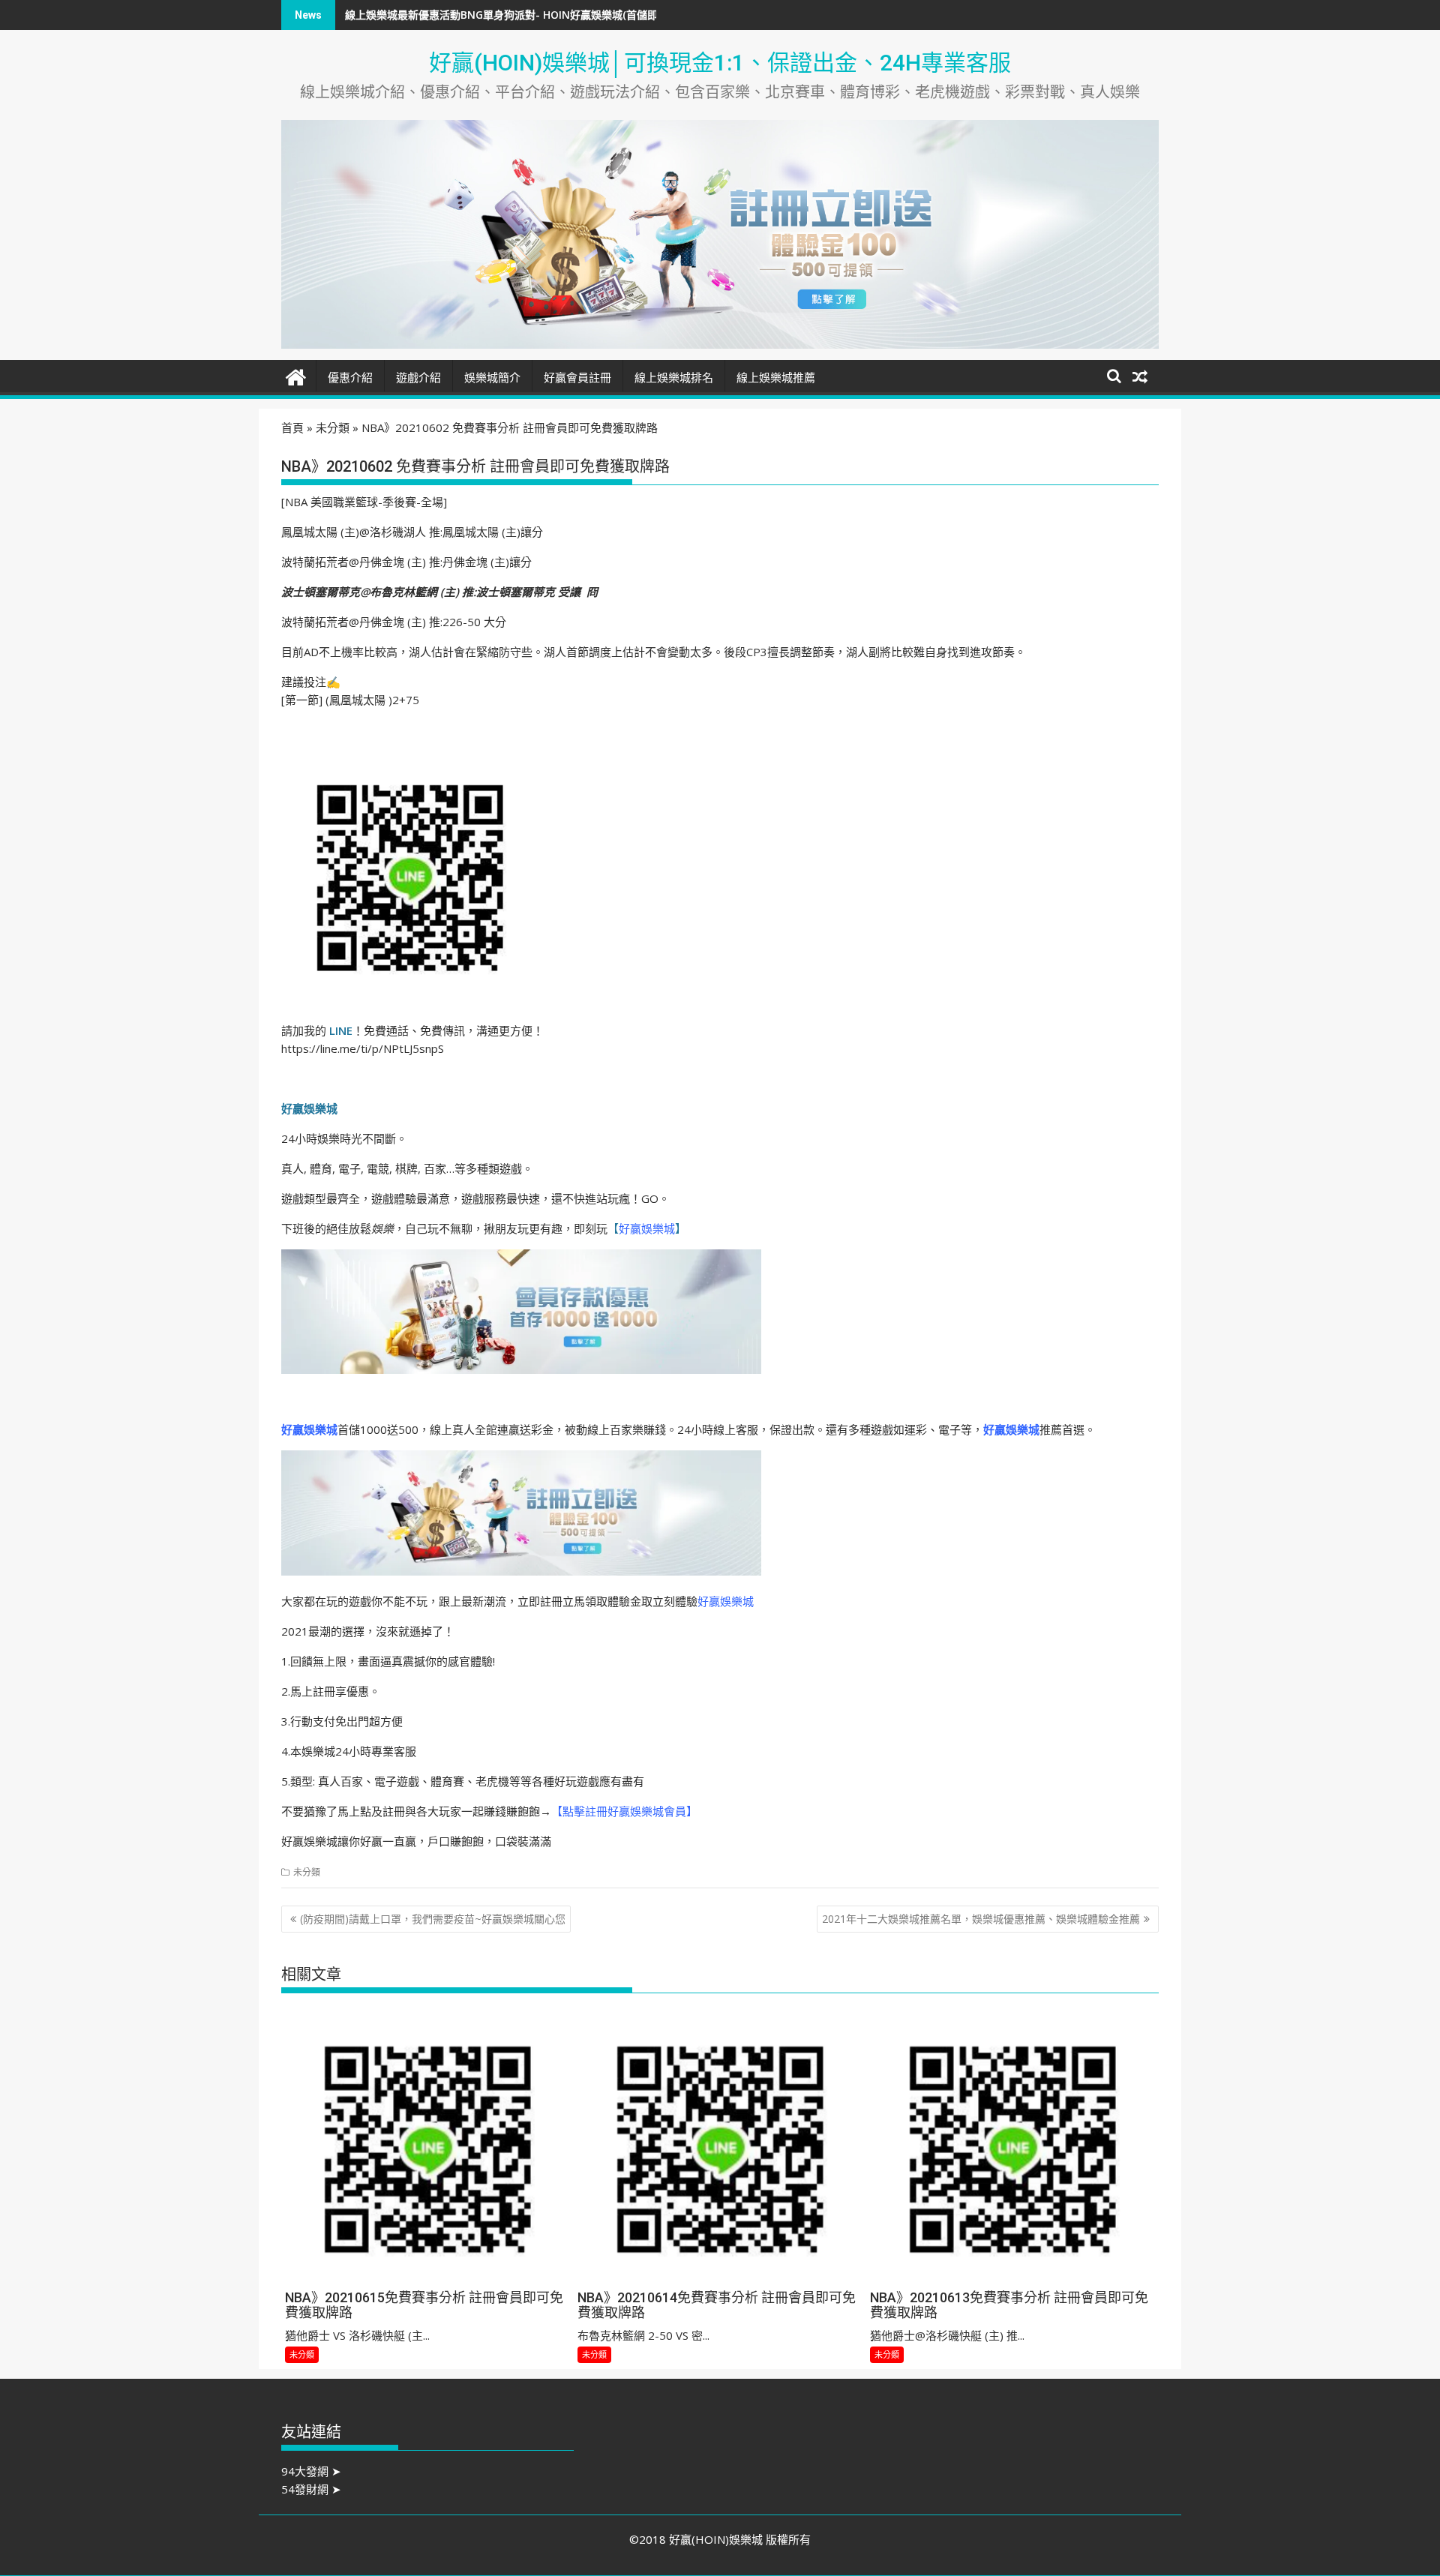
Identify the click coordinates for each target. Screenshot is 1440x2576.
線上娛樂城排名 (674, 378)
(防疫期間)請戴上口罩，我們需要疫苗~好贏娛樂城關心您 (433, 1919)
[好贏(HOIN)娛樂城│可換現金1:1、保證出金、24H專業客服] (296, 375)
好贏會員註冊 (577, 378)
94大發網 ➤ (311, 2471)
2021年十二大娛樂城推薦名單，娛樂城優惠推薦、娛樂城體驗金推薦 (981, 1919)
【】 (647, 1228)
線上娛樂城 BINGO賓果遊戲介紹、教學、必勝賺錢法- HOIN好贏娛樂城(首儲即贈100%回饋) (561, 15)
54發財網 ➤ (311, 2489)
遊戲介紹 (418, 378)
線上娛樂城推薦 (776, 378)
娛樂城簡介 (492, 378)
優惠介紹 (350, 378)
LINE (341, 1030)
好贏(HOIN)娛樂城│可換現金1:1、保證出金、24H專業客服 (720, 63)
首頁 (292, 427)
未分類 (333, 427)
